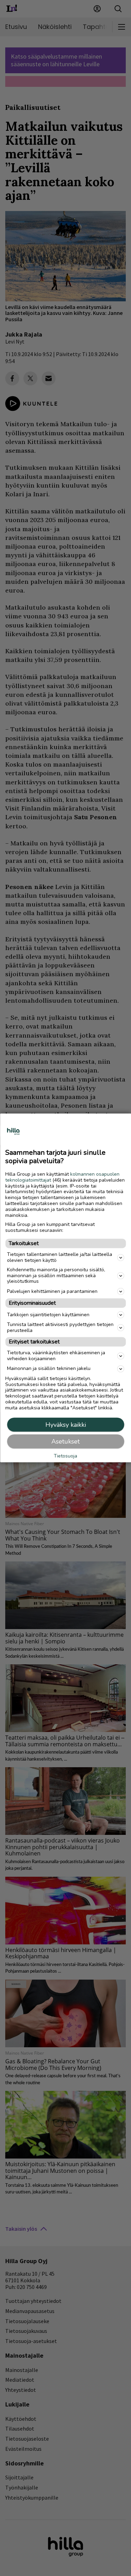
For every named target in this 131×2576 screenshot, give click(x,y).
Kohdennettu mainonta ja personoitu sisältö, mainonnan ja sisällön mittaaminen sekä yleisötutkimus (56, 1276)
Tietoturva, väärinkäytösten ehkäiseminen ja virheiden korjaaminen (56, 1356)
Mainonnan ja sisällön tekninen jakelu (49, 1368)
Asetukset (65, 1441)
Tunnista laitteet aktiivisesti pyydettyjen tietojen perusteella (60, 1327)
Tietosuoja (65, 1456)
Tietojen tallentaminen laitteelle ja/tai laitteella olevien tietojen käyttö (60, 1257)
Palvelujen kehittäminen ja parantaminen (52, 1291)
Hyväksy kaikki (66, 1425)
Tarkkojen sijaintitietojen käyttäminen (48, 1315)
